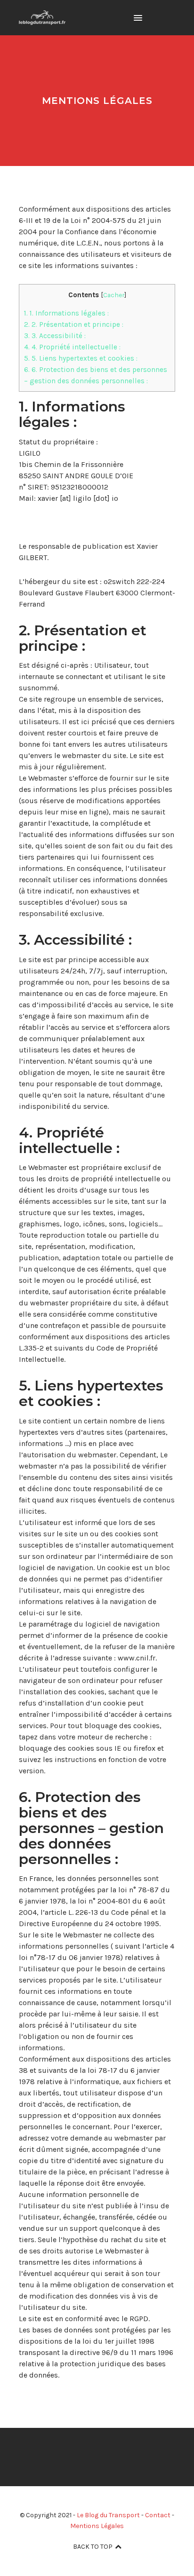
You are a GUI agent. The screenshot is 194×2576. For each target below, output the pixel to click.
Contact (158, 2515)
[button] (138, 18)
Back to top (93, 2547)
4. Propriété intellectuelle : (72, 347)
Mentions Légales (97, 2526)
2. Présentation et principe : (74, 324)
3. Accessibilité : (55, 336)
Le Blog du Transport (108, 2515)
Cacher (114, 295)
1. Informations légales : (66, 313)
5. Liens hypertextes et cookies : (81, 358)
